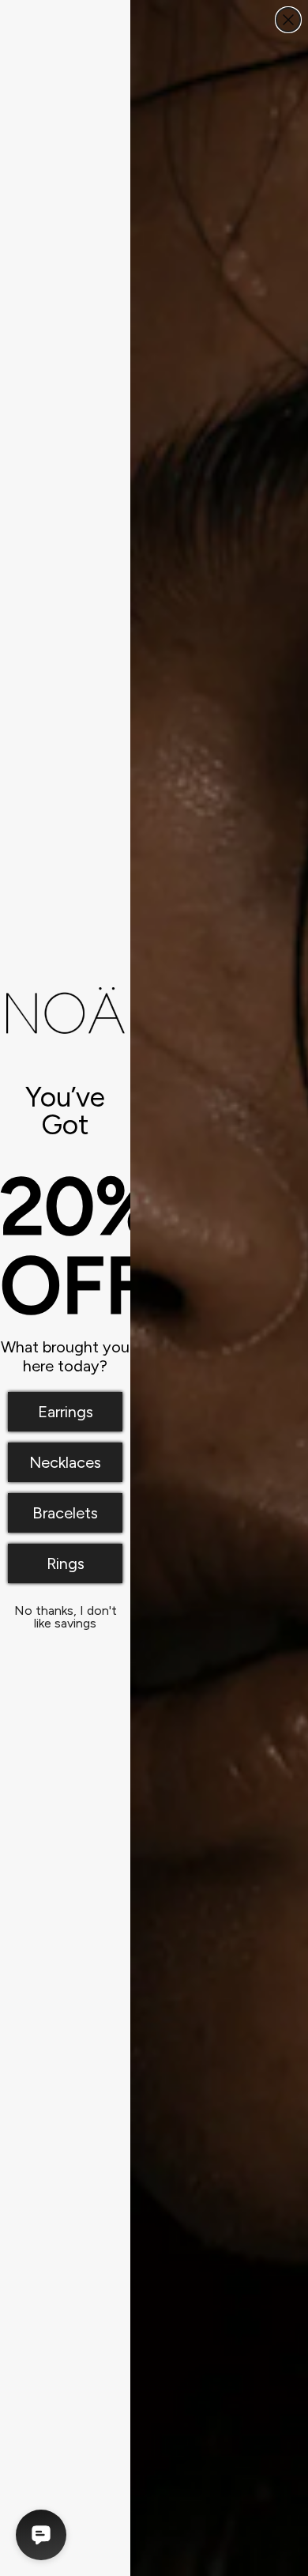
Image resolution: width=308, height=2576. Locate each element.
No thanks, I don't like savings (66, 1614)
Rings (66, 1563)
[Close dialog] (288, 20)
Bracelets (65, 1513)
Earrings (66, 1412)
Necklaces (65, 1462)
